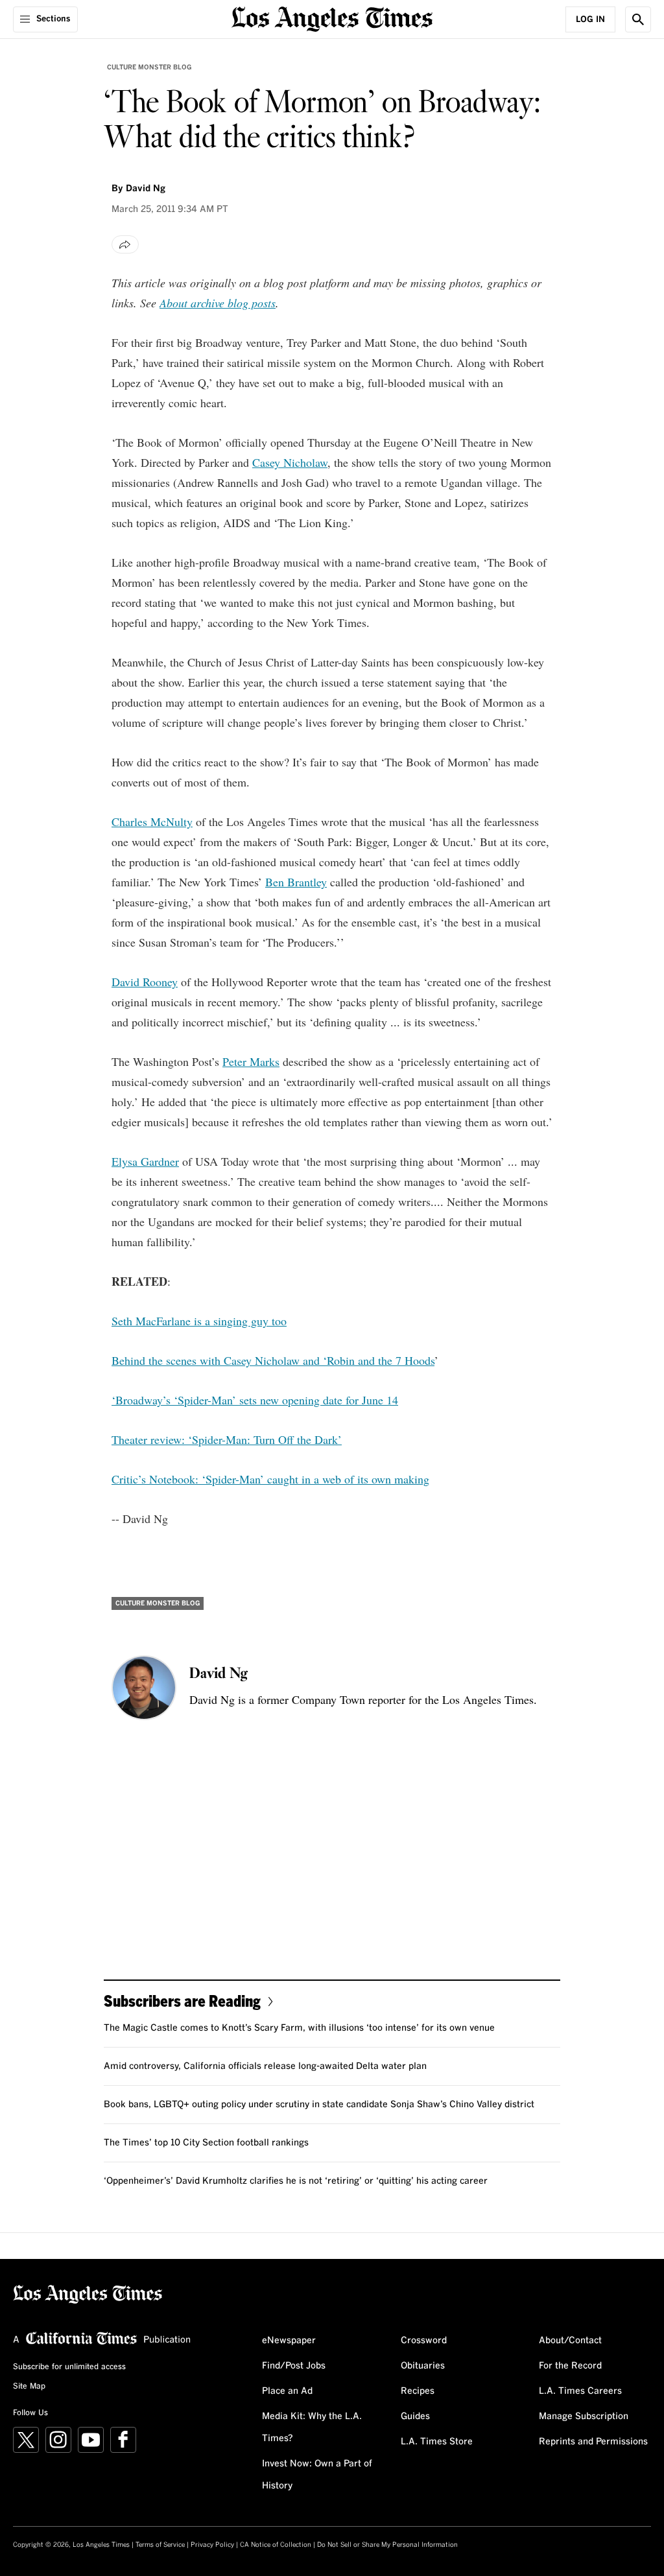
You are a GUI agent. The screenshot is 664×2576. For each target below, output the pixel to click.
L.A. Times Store (437, 2442)
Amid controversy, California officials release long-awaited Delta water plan (265, 2066)
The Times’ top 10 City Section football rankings (206, 2143)
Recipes (418, 2391)
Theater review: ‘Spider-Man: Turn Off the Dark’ (227, 1439)
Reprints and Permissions (593, 2442)
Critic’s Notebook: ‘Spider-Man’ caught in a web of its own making (270, 1479)
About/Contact (570, 2341)
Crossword (424, 2341)
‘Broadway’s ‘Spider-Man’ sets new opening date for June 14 (255, 1400)
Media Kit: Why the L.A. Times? (312, 2428)
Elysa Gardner (145, 1161)
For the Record (570, 2366)
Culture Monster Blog (149, 67)
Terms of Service (160, 2545)
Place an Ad (287, 2391)
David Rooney (145, 982)
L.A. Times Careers (580, 2391)
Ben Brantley (296, 882)
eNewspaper (289, 2341)
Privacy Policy (212, 2545)
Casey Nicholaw (290, 462)
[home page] (332, 18)
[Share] (125, 244)
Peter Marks (251, 1061)
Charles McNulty (152, 821)
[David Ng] (144, 1688)
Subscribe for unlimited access (69, 2367)
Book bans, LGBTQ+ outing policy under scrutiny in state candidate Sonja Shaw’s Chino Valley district (319, 2105)
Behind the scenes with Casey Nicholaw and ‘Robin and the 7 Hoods (273, 1360)
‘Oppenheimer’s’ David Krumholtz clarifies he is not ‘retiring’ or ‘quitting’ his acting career (296, 2181)
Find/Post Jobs (294, 2366)
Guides (415, 2416)
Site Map (29, 2387)
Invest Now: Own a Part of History (317, 2475)
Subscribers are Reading (182, 2001)
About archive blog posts (218, 303)
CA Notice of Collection (276, 2545)
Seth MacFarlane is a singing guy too (199, 1321)
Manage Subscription (584, 2416)
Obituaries (423, 2366)
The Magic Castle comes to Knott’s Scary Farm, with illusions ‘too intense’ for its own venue (299, 2028)
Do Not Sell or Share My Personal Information (387, 2545)
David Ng (146, 189)
